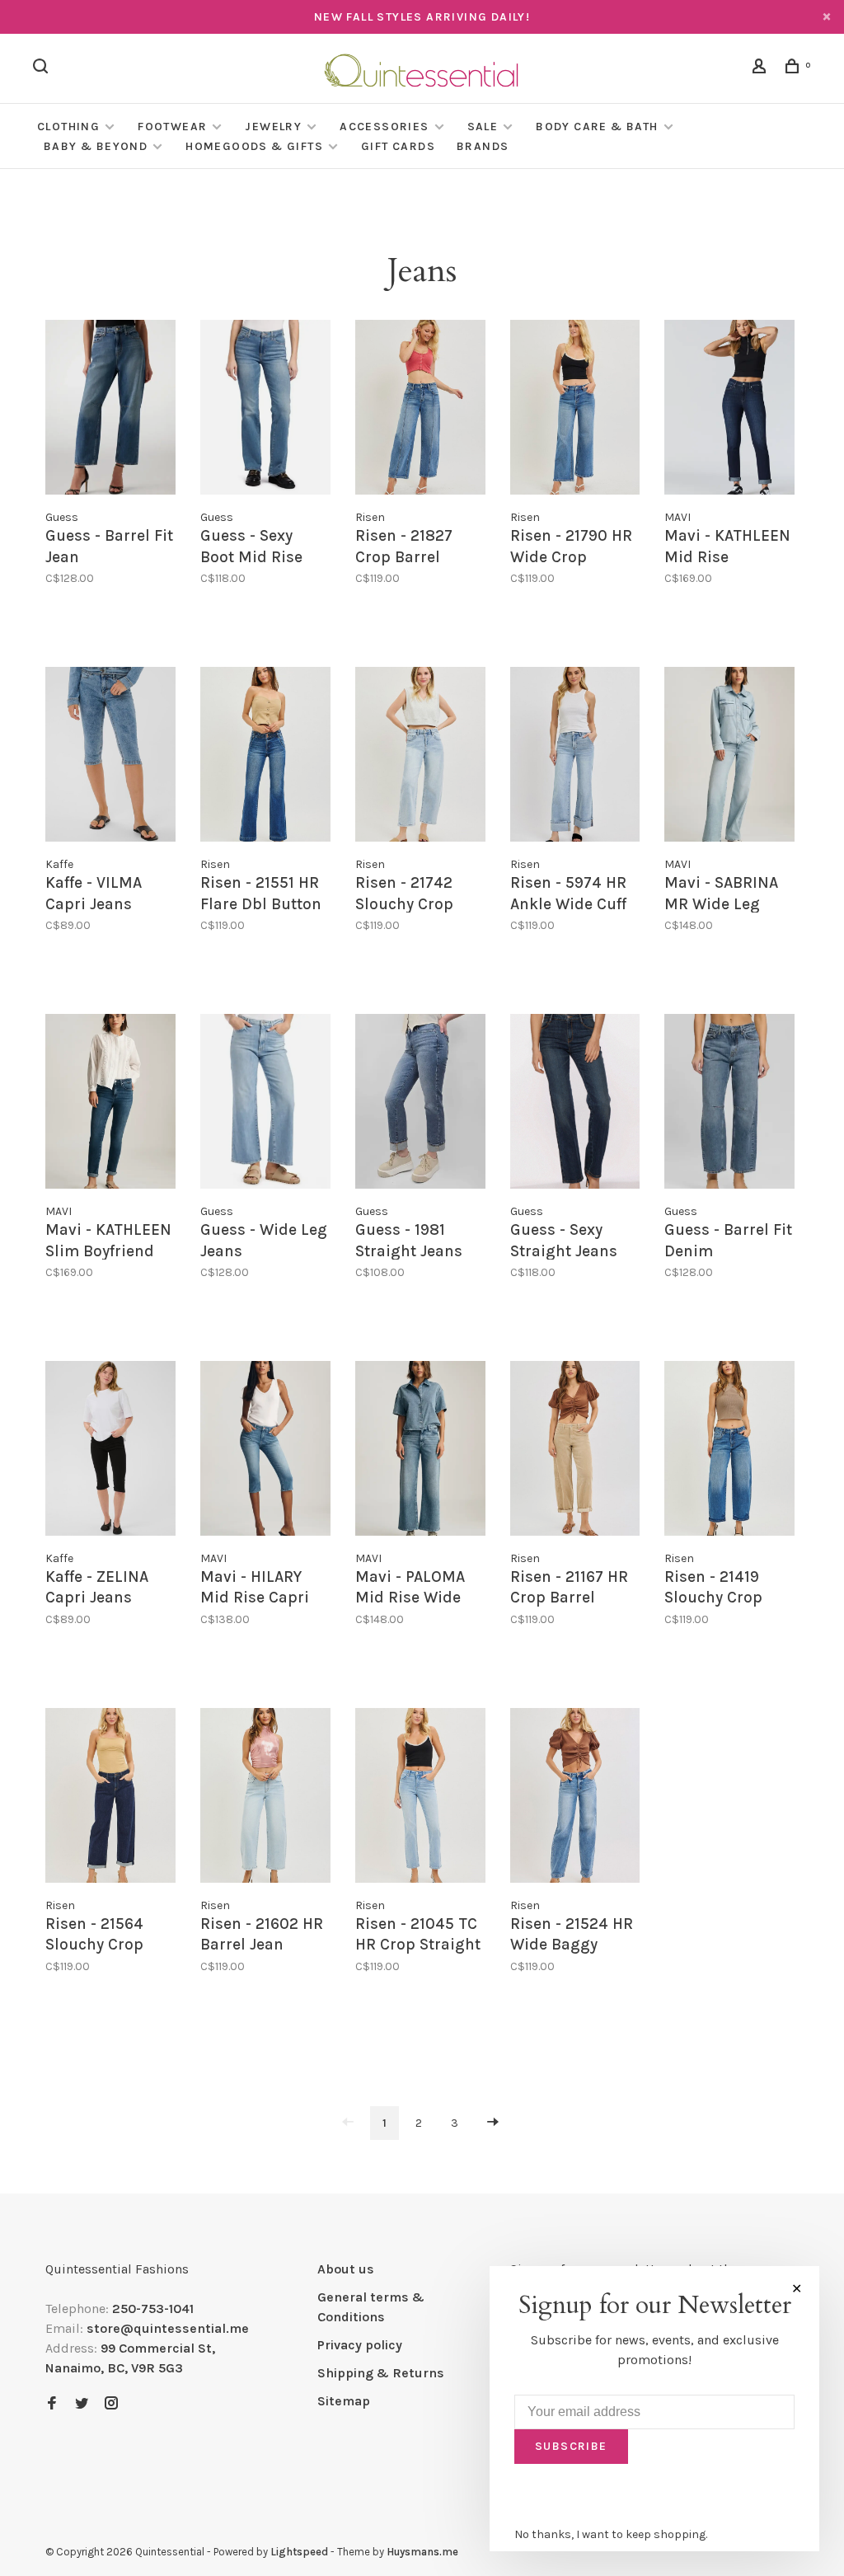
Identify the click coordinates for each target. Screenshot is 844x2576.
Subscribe (571, 2446)
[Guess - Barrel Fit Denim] (729, 1104)
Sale (483, 127)
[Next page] (493, 2123)
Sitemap (344, 2401)
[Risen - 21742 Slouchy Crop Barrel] (420, 757)
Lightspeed (299, 2552)
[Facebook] (52, 2404)
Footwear (172, 127)
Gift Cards (398, 146)
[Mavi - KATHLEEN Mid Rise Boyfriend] (729, 410)
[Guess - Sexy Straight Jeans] (575, 1104)
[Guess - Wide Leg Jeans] (265, 1104)
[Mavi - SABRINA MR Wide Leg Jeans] (729, 757)
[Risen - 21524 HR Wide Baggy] (575, 1798)
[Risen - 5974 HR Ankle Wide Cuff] (575, 757)
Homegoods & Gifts (254, 146)
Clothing (68, 127)
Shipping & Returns (381, 2373)
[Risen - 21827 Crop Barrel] (420, 410)
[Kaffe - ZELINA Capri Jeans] (110, 1451)
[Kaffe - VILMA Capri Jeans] (110, 757)
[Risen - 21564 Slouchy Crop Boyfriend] (110, 1798)
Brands (483, 146)
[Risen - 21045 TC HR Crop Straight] (420, 1798)
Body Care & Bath (597, 127)
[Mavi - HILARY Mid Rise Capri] (265, 1451)
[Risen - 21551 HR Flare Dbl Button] (265, 757)
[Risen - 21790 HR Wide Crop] (575, 410)
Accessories (384, 127)
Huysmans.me (422, 2552)
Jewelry (273, 127)
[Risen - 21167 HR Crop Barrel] (575, 1451)
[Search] (43, 69)
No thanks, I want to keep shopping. (611, 2534)
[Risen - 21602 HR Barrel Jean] (265, 1798)
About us (346, 2269)
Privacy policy (360, 2345)
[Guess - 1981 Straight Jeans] (420, 1104)
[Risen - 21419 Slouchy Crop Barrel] (729, 1451)
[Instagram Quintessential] (111, 2404)
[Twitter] (82, 2404)
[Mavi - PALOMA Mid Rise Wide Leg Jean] (420, 1451)
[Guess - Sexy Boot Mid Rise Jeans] (265, 410)
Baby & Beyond (96, 146)
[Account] (762, 69)
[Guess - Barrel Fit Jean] (110, 410)
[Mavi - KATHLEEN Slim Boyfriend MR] (110, 1104)
